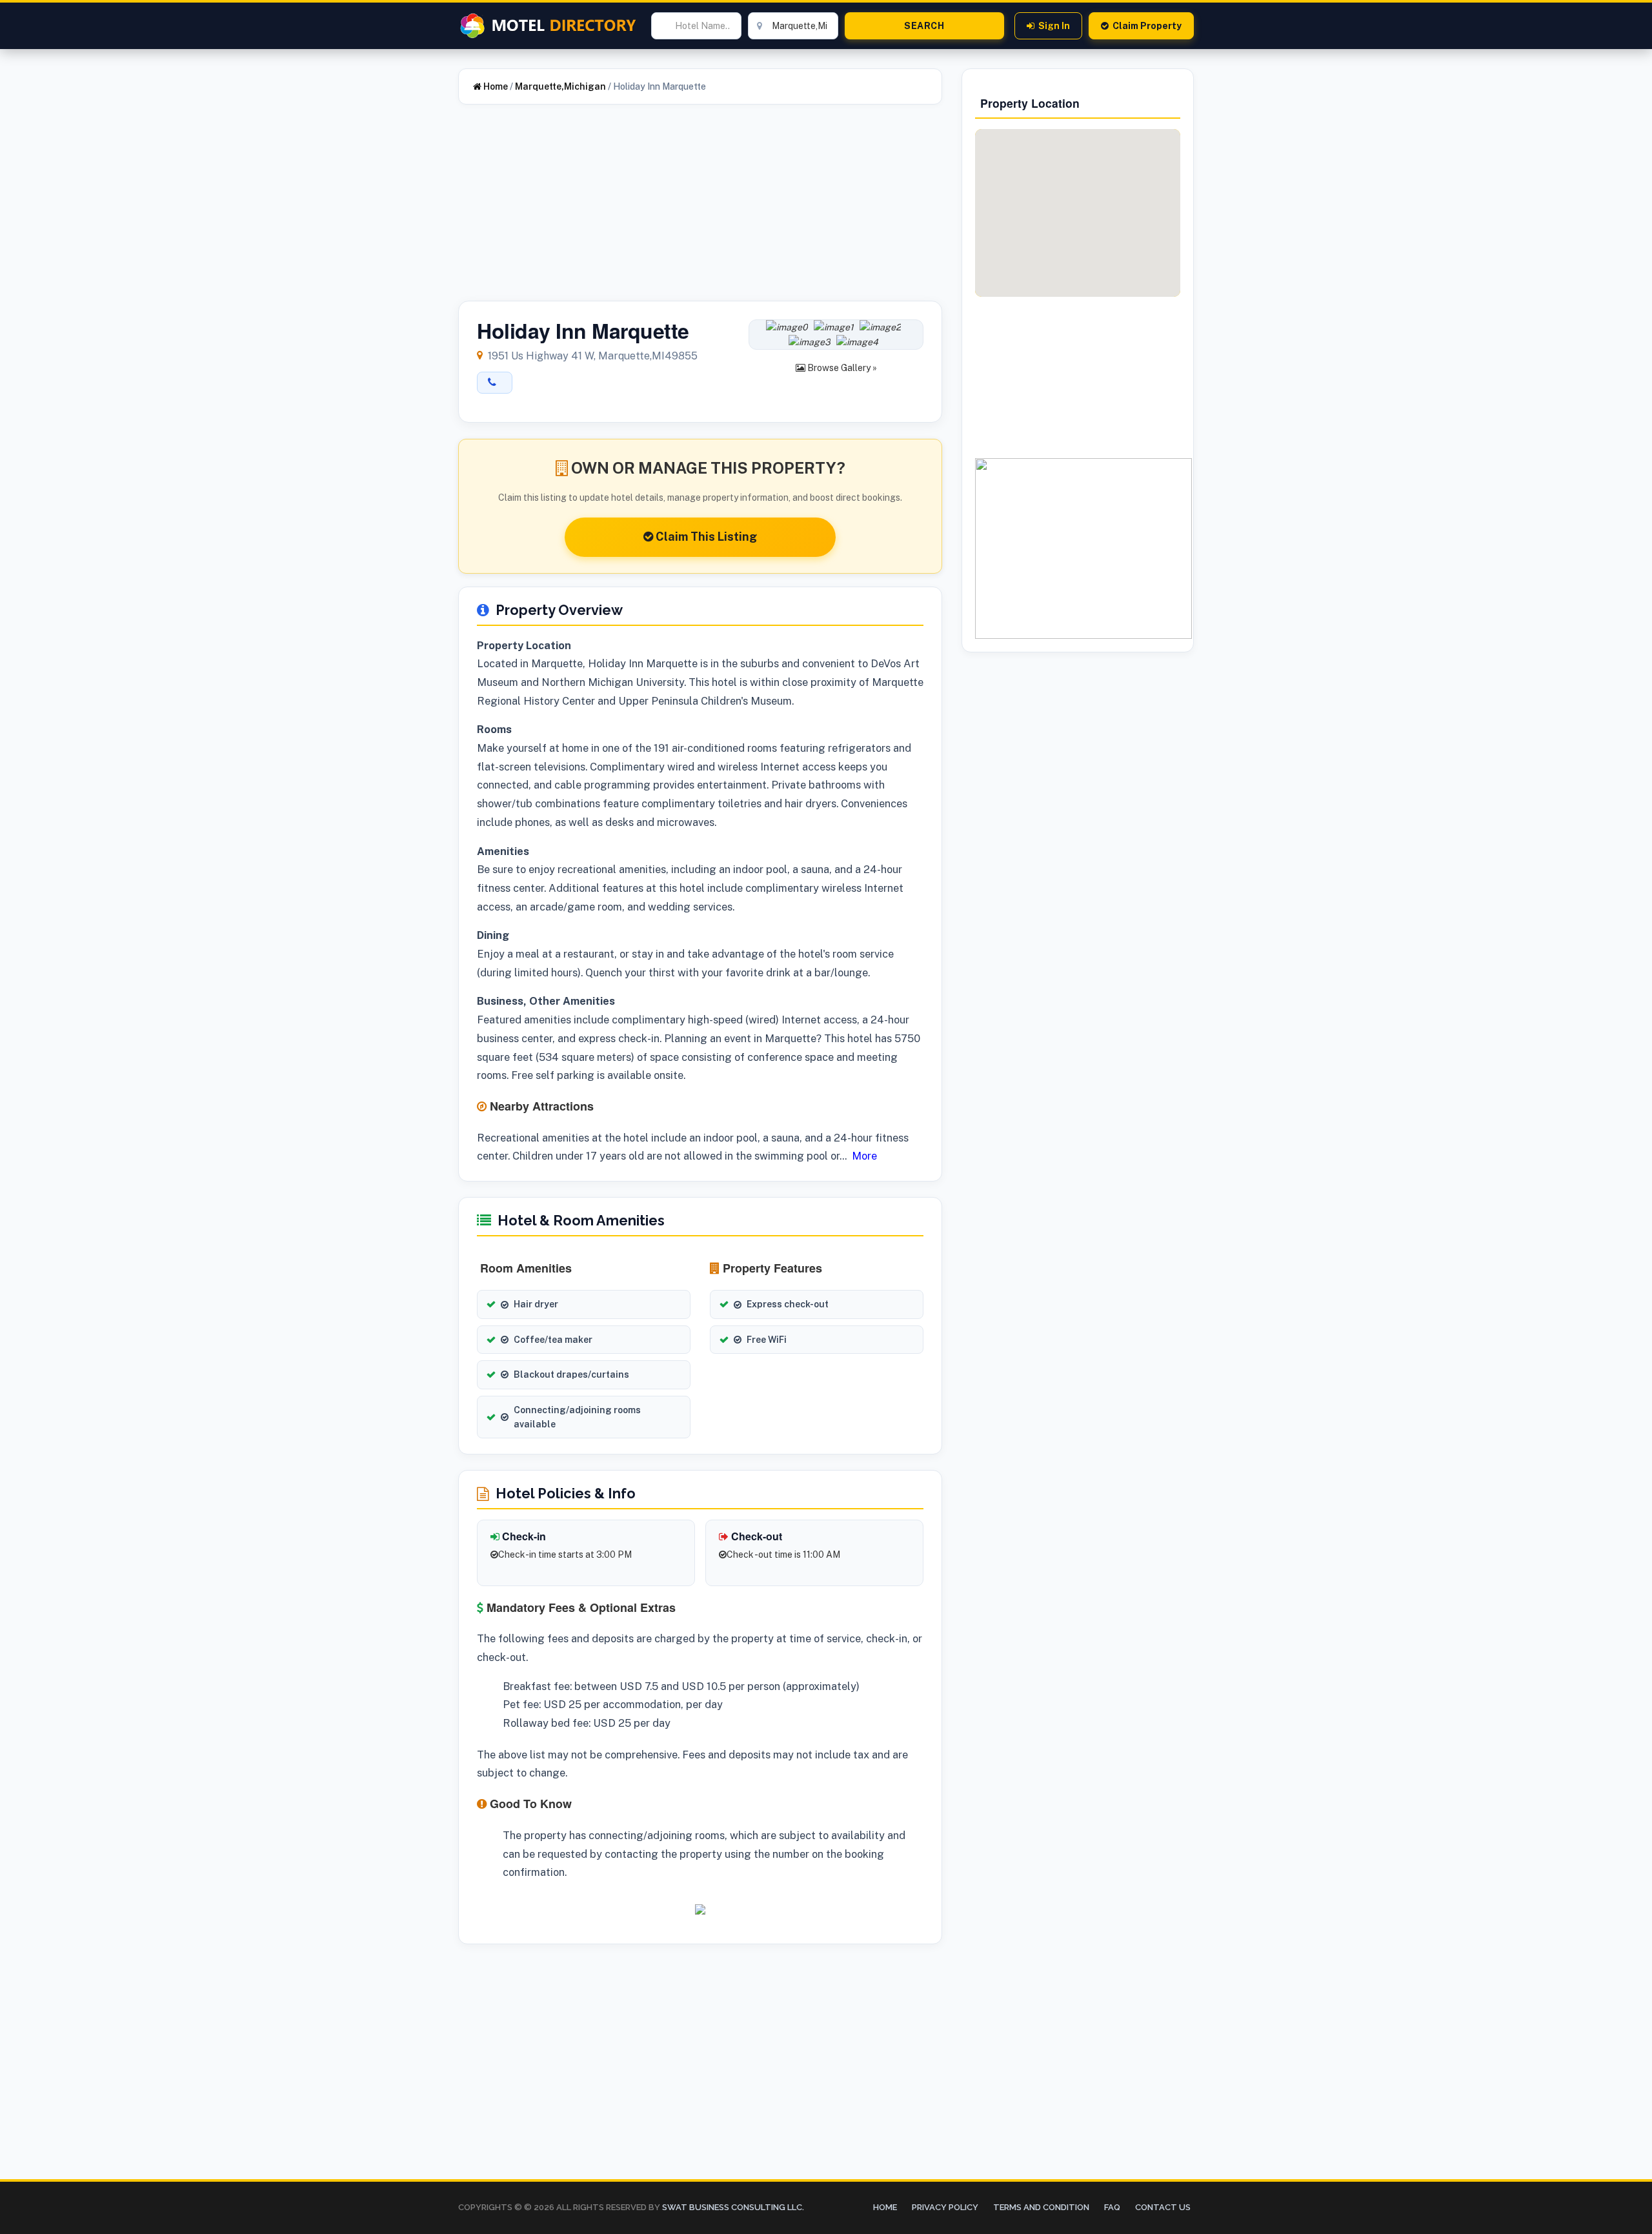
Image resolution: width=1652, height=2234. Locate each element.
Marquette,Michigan (560, 86)
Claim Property (1147, 26)
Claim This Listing (705, 537)
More (864, 1156)
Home (495, 86)
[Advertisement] (700, 210)
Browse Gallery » (841, 368)
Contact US (1163, 2207)
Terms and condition (1041, 2207)
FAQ (1112, 2207)
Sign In (1054, 26)
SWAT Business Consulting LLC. (732, 2207)
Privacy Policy (945, 2207)
